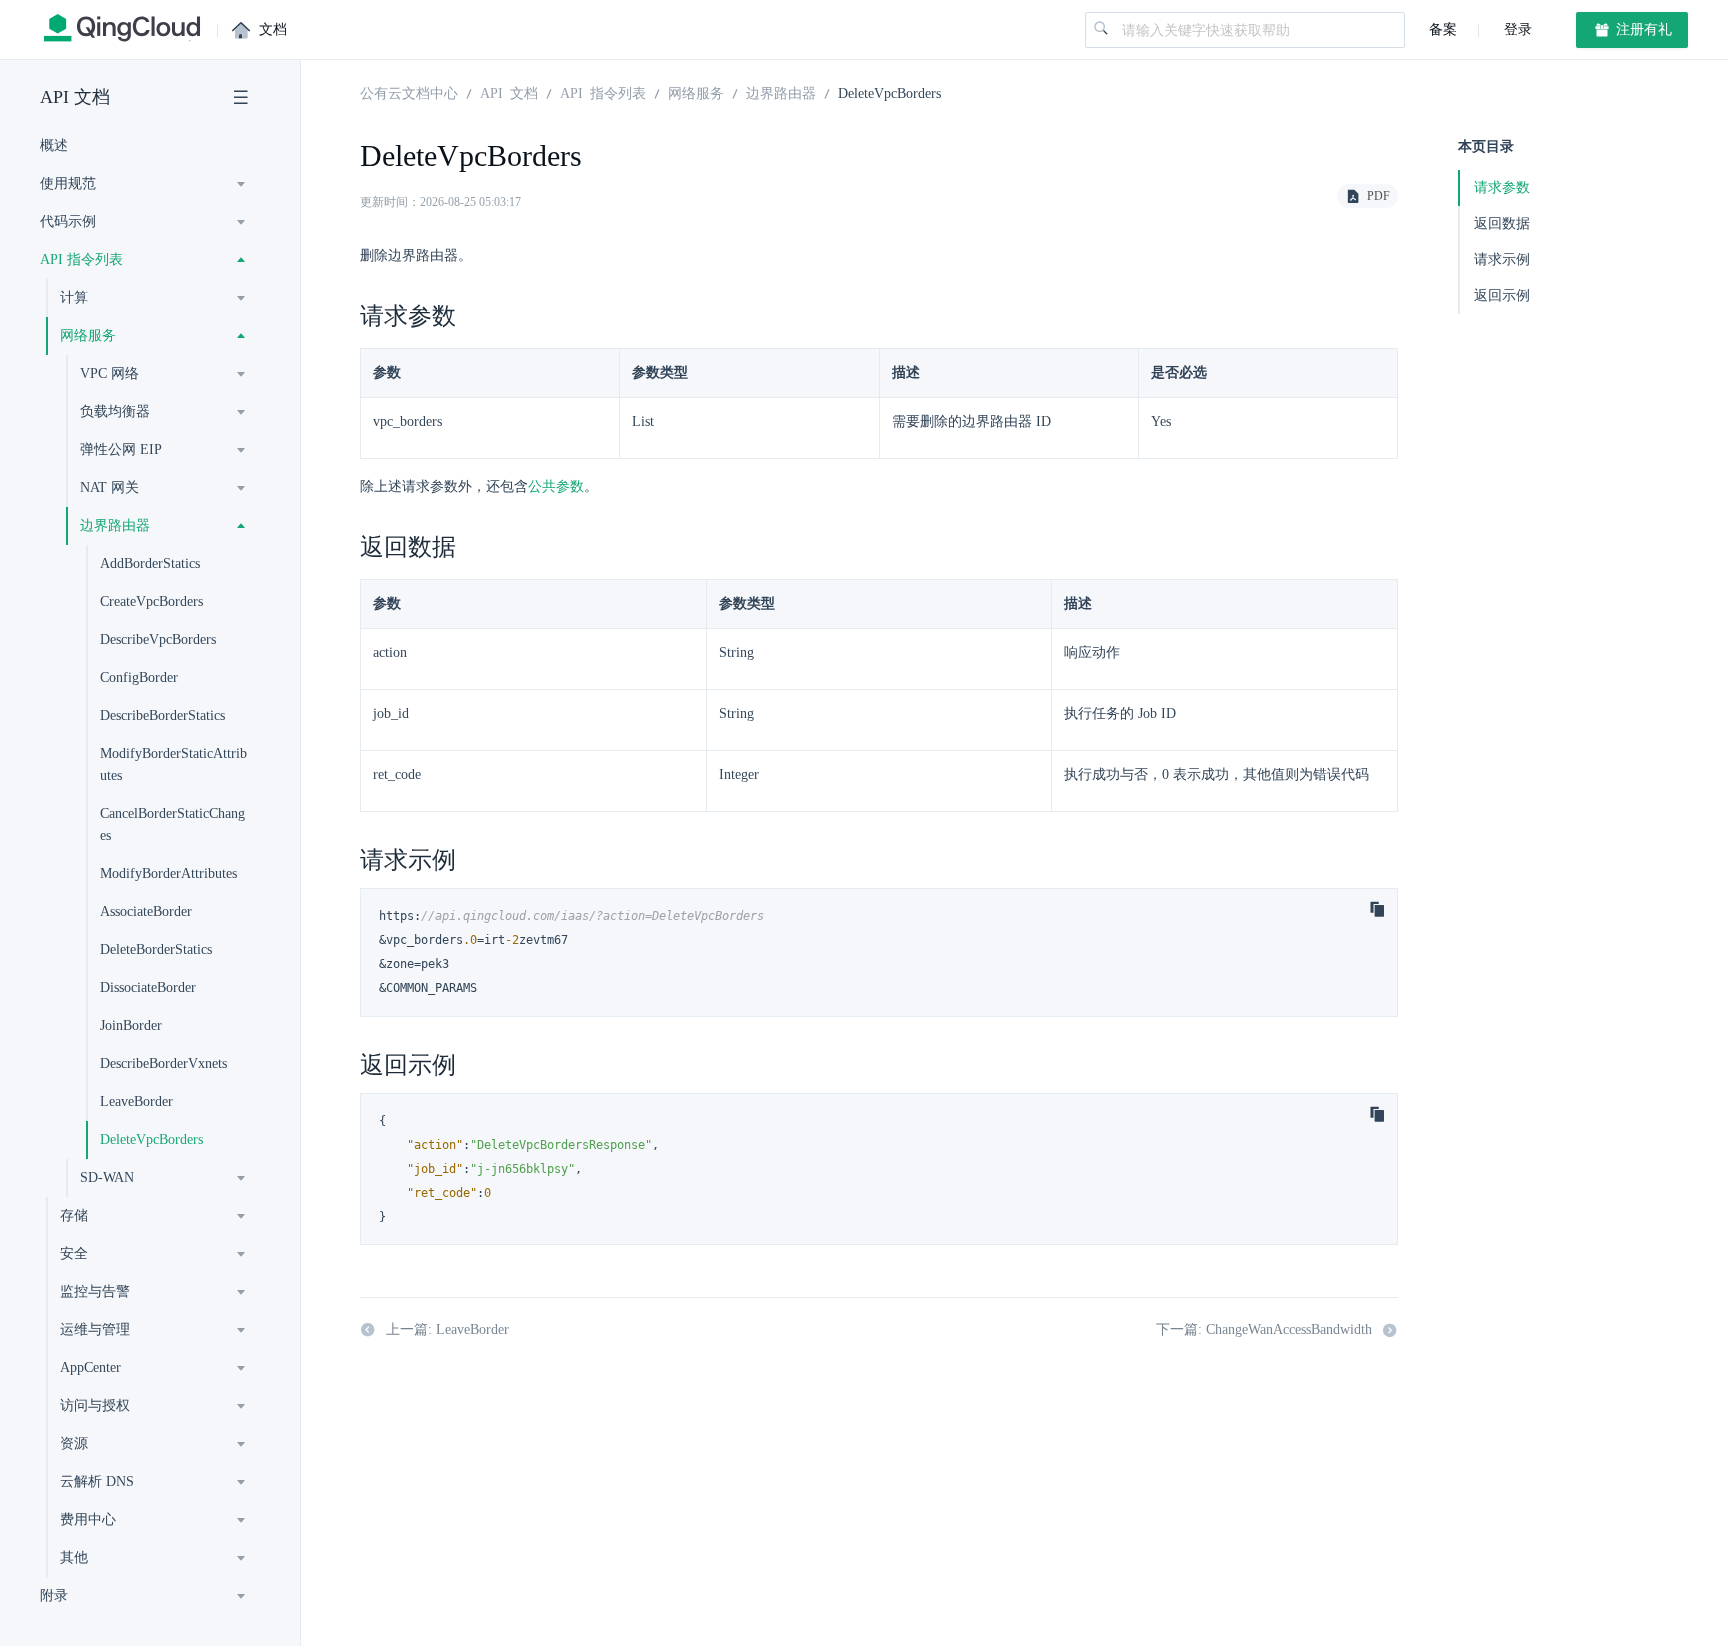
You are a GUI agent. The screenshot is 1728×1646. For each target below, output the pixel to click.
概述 (54, 145)
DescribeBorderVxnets (163, 1063)
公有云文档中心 (409, 92)
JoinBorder (131, 1025)
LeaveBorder (136, 1101)
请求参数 (1502, 187)
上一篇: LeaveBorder (447, 1329)
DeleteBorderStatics (156, 949)
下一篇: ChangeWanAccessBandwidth (1264, 1329)
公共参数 (556, 486)
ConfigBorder (139, 677)
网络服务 (696, 92)
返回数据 (1502, 223)
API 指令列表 (603, 92)
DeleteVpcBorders (151, 1139)
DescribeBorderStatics (162, 715)
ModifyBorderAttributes (168, 873)
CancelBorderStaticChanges (172, 824)
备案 (1443, 29)
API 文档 (75, 97)
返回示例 (1502, 295)
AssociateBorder (146, 911)
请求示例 (1502, 259)
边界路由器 (781, 92)
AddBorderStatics (150, 563)
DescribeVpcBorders (158, 639)
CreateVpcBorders (151, 601)
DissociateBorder (148, 987)
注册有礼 (1642, 29)
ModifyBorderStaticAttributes (173, 764)
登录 (1516, 29)
